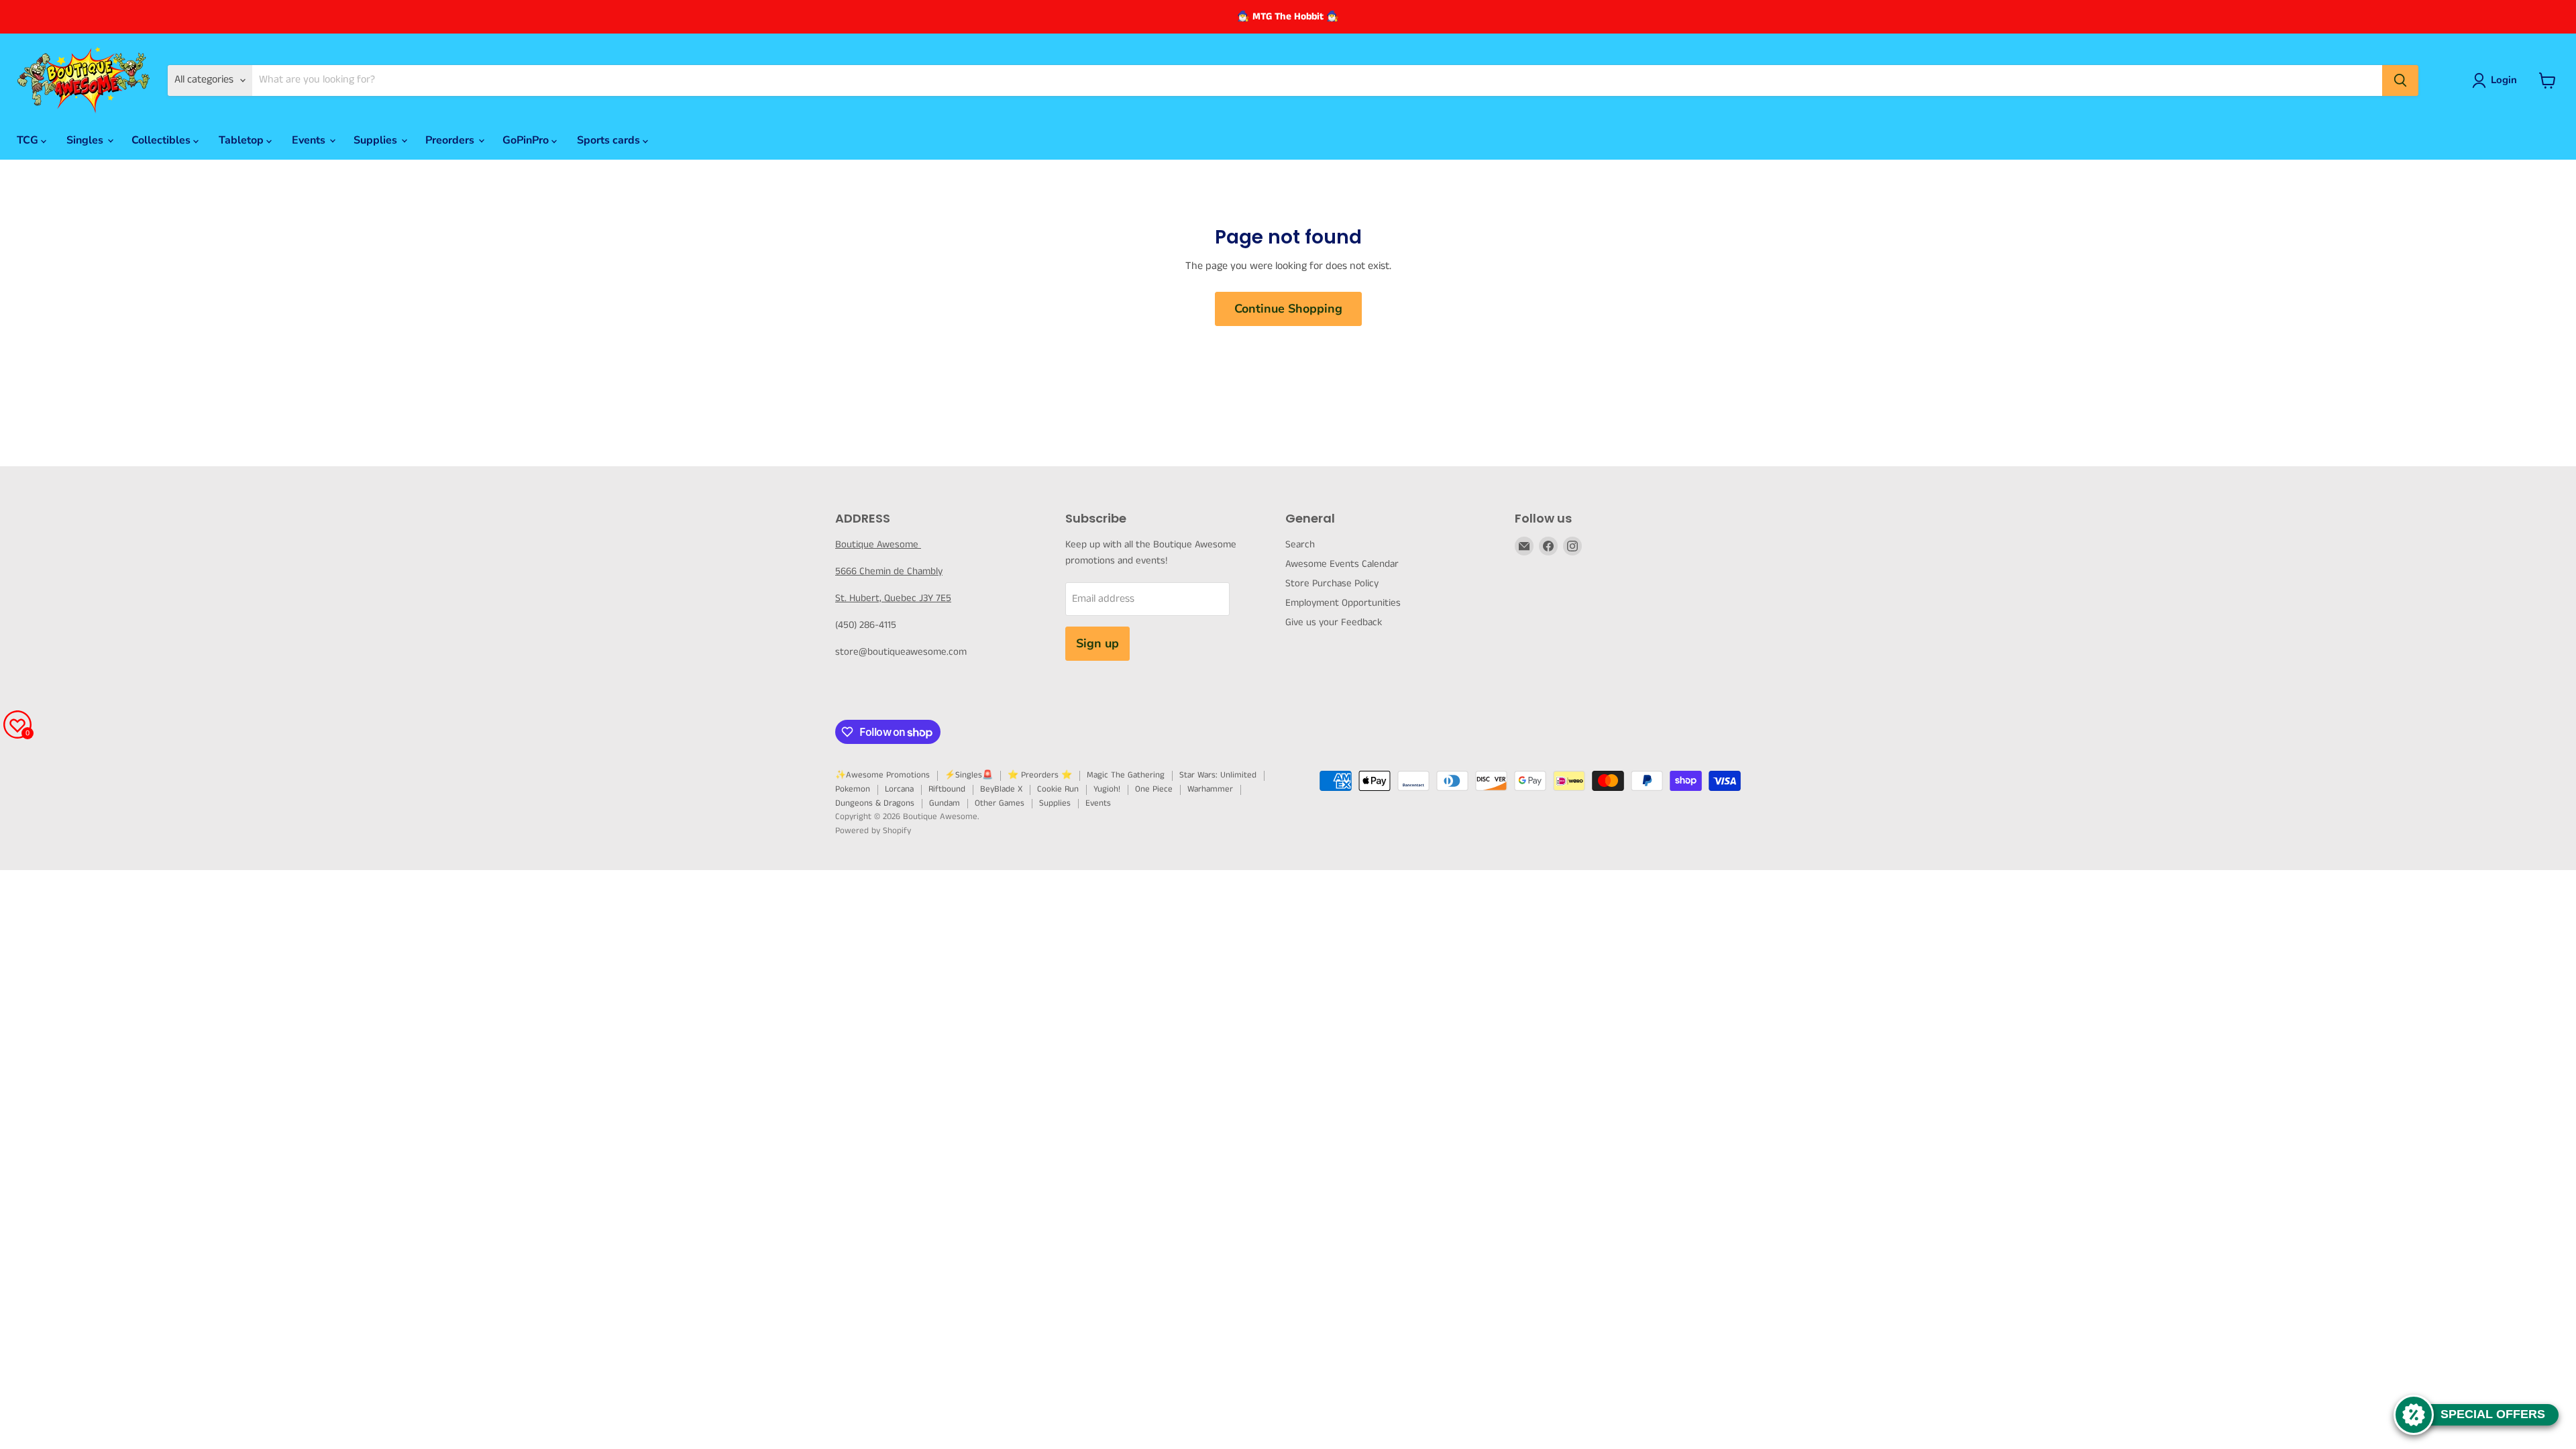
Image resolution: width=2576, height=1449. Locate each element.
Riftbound (947, 789)
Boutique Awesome (878, 544)
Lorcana (899, 789)
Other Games (1000, 803)
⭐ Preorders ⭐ (1040, 775)
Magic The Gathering (1126, 775)
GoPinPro (527, 140)
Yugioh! (1107, 789)
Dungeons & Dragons (875, 803)
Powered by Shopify (873, 831)
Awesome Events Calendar (1342, 564)
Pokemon (853, 789)
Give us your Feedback (1334, 622)
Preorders (451, 140)
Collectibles (162, 140)
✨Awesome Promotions (882, 775)
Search (1300, 544)
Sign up (1097, 643)
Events (310, 140)
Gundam (945, 803)
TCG (29, 140)
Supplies (377, 140)
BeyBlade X (1001, 789)
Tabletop (243, 140)
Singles (86, 140)
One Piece (1154, 789)
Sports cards (610, 140)
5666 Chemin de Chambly (889, 571)
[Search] (2400, 80)
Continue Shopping (1288, 309)
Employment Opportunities (1343, 603)
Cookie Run (1058, 789)
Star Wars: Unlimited (1218, 775)
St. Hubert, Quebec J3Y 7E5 (893, 598)
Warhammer (1210, 789)
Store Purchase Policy (1332, 583)
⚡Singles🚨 (969, 775)
